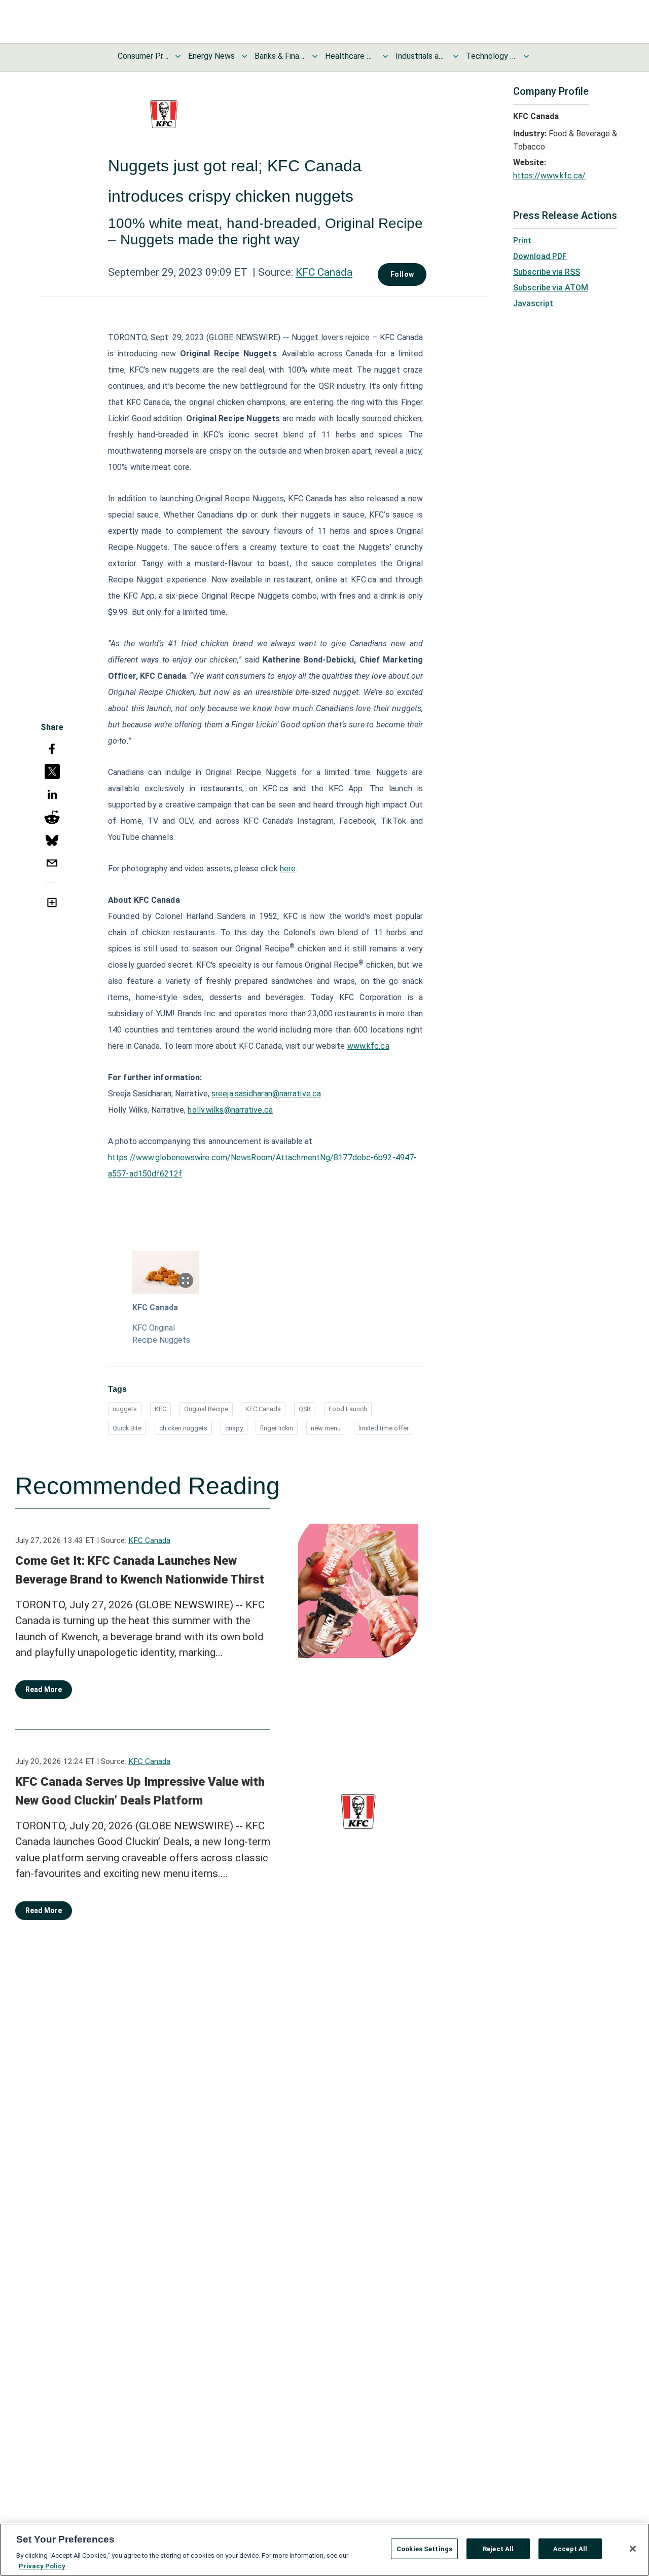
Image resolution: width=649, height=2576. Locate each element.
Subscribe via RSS (547, 272)
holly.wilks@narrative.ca (230, 1110)
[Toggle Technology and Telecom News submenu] (526, 56)
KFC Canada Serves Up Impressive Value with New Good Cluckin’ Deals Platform (140, 1791)
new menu (326, 1428)
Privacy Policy (42, 2566)
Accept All (570, 2549)
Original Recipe (206, 1409)
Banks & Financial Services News (280, 56)
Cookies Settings (424, 2549)
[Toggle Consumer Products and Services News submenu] (178, 56)
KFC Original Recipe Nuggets (161, 1334)
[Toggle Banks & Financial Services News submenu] (315, 56)
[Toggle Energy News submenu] (244, 56)
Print (522, 241)
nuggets (125, 1409)
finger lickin (277, 1428)
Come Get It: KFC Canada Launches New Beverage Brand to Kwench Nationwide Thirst (140, 1570)
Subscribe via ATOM (551, 288)
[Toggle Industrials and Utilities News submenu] (456, 56)
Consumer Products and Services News (143, 56)
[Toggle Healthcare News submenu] (385, 56)
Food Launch (348, 1409)
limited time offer (384, 1428)
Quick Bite (127, 1428)
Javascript (533, 303)
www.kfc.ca (368, 1046)
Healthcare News (350, 56)
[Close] (633, 2549)
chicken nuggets (183, 1428)
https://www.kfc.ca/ (549, 176)
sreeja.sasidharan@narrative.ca (266, 1094)
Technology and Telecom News (491, 56)
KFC (160, 1409)
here (288, 869)
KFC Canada (324, 272)
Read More (44, 1689)
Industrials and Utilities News (421, 56)
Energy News (211, 56)
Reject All (498, 2549)
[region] (324, 2550)
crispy (234, 1428)
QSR (305, 1409)
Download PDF (540, 256)
